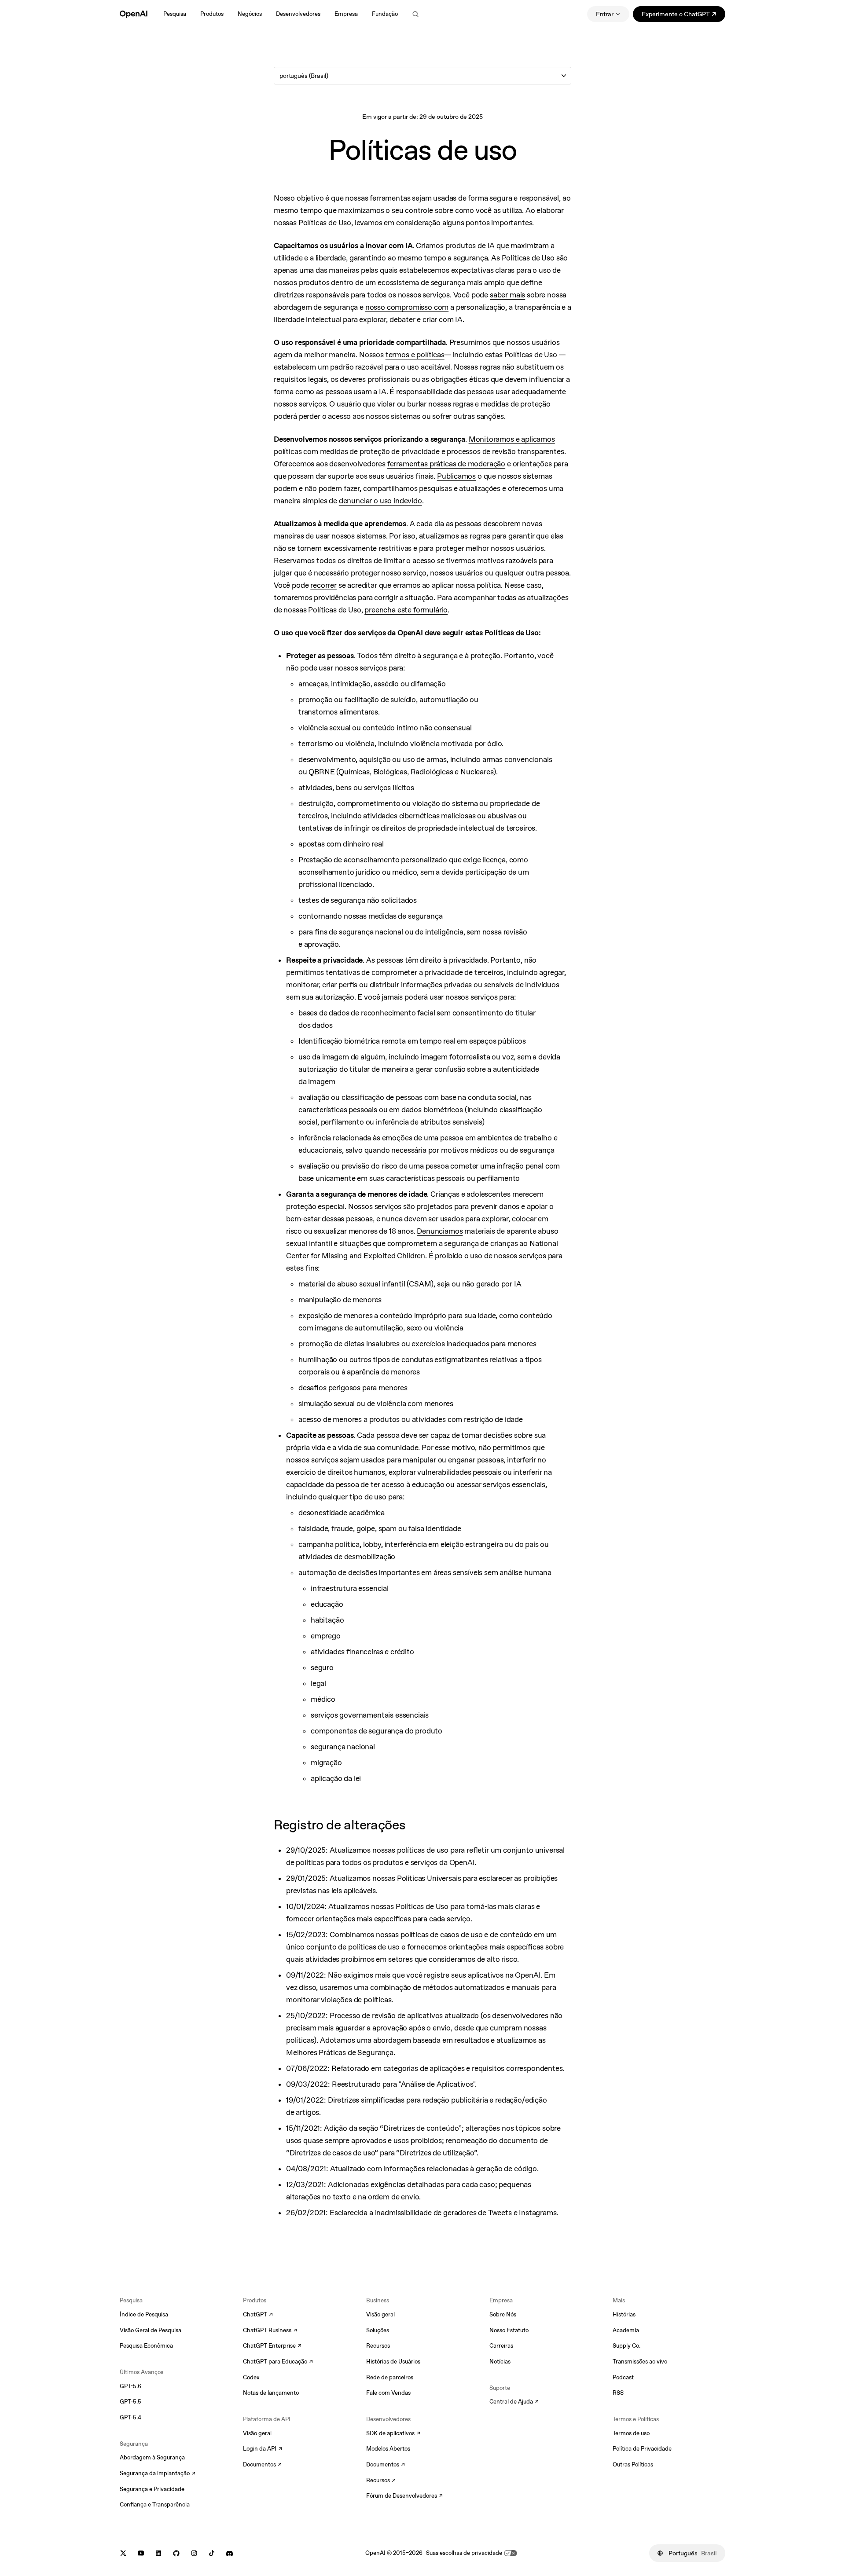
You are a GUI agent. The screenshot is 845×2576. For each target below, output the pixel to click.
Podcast (623, 2377)
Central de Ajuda (514, 2402)
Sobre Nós (503, 2314)
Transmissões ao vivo (640, 2362)
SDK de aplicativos (393, 2434)
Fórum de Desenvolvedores (402, 2496)
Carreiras (501, 2346)
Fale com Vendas (388, 2393)
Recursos (378, 2346)
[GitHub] (176, 2553)
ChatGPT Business (270, 2331)
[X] (123, 2553)
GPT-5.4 (130, 2417)
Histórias (624, 2314)
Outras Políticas (633, 2464)
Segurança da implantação (155, 2474)
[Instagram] (194, 2553)
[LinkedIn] (158, 2553)
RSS (618, 2393)
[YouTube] (141, 2553)
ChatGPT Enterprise (272, 2346)
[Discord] (230, 2553)
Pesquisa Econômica (146, 2346)
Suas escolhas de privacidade (464, 2553)
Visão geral (257, 2433)
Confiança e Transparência (155, 2505)
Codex (251, 2377)
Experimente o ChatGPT (683, 16)
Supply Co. (626, 2346)
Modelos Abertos (388, 2449)
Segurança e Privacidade (152, 2489)
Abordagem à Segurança (152, 2457)
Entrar (605, 14)
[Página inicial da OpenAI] (134, 14)
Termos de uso (631, 2433)
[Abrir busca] (415, 14)
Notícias (500, 2362)
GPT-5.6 (130, 2386)
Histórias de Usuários (393, 2362)
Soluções (378, 2330)
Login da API (263, 2449)
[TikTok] (212, 2553)
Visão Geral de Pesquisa (151, 2330)
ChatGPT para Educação (277, 2362)
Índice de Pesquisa (144, 2314)
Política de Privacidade (642, 2449)
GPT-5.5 (130, 2402)
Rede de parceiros (390, 2377)
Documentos (262, 2465)
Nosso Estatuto (509, 2330)
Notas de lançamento (271, 2393)
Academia (626, 2330)
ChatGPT (258, 2315)
